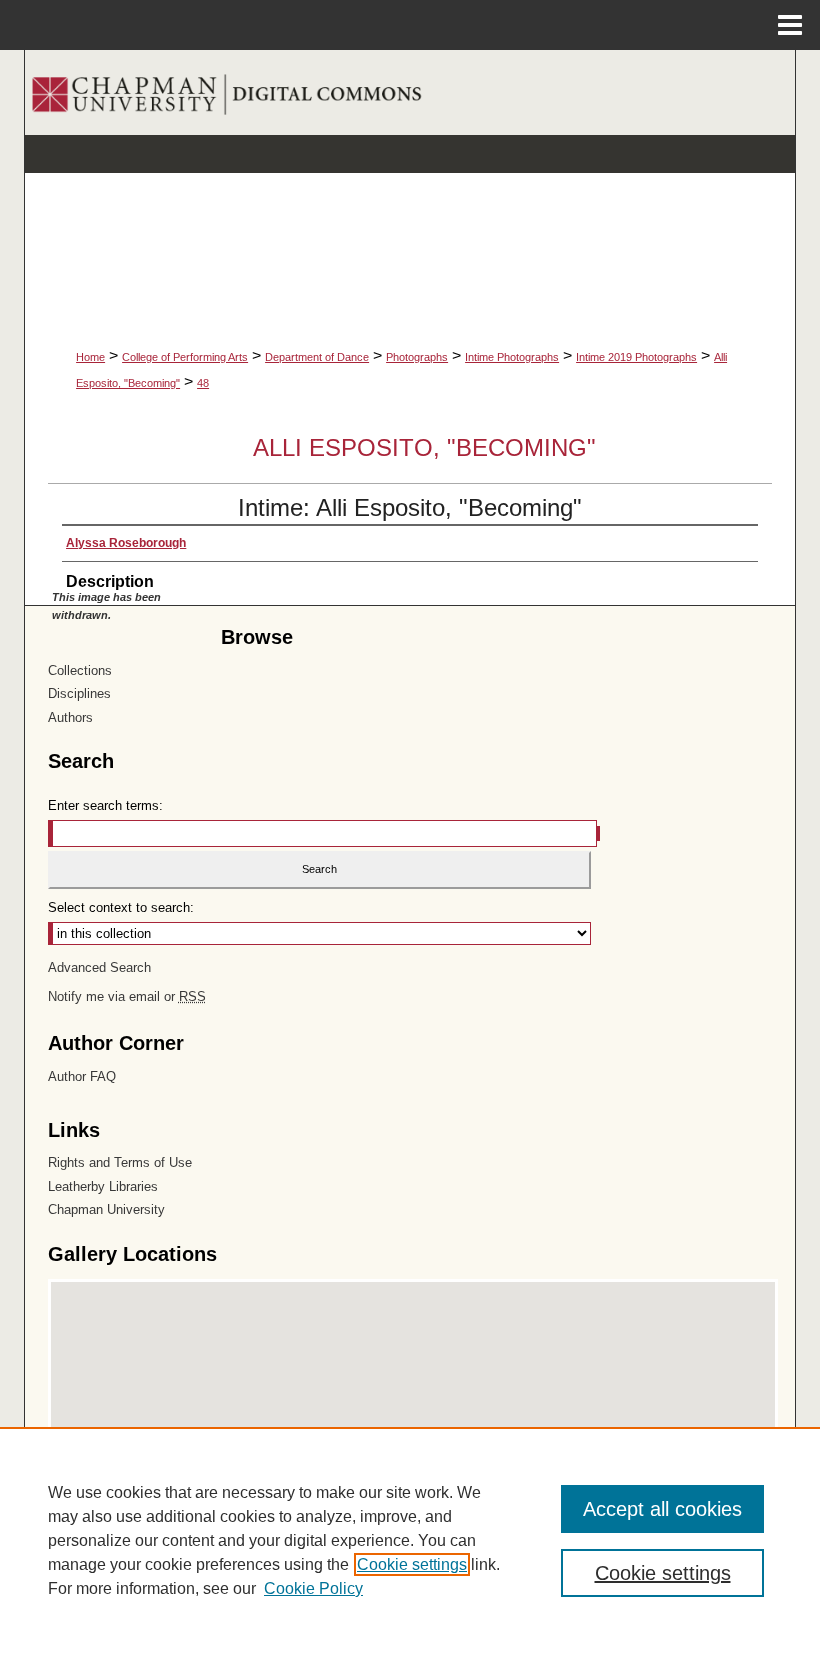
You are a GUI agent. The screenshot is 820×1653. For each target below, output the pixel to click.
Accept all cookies (662, 1509)
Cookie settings (412, 1564)
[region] (410, 1540)
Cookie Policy (313, 1588)
